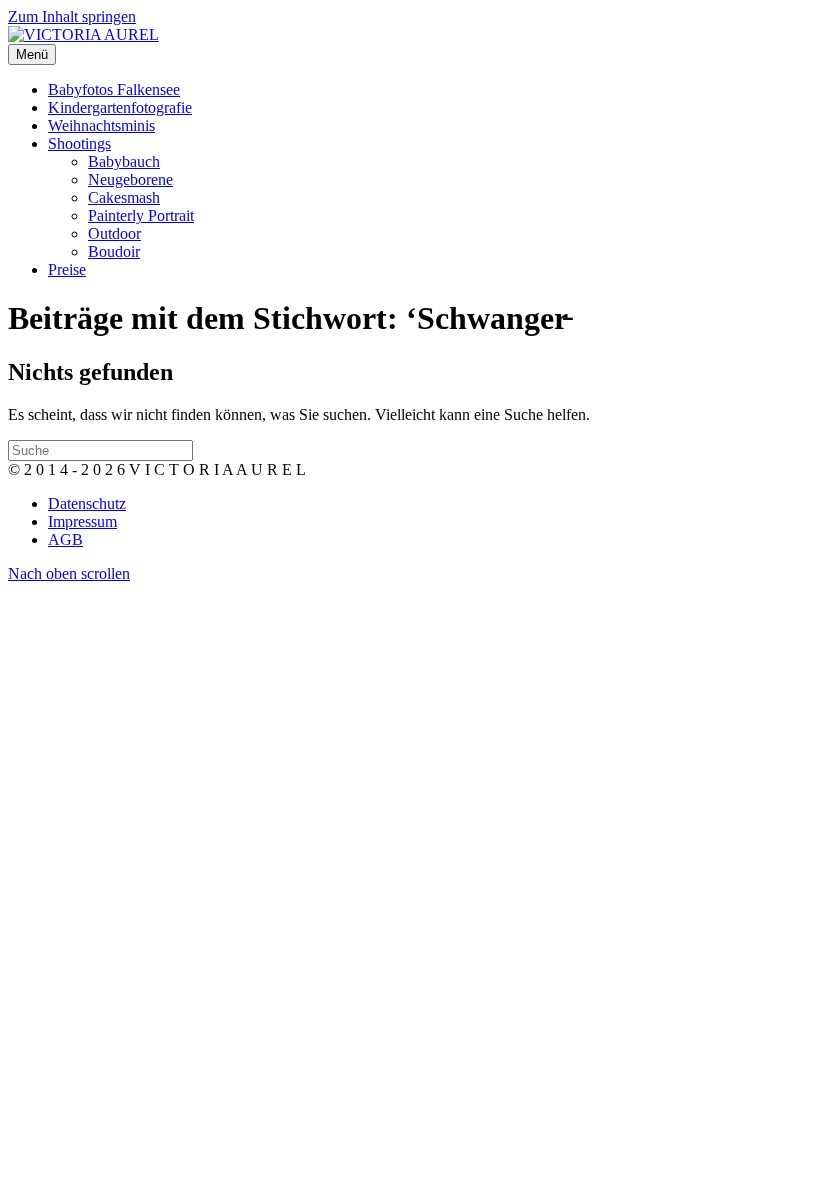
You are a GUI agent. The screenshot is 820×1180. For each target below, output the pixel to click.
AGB (65, 539)
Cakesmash (124, 197)
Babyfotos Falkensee (114, 89)
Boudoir (114, 251)
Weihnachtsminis (101, 125)
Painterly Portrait (141, 215)
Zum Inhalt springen (72, 16)
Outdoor (114, 233)
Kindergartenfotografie (120, 107)
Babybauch (124, 161)
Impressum (82, 521)
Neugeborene (130, 179)
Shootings (79, 143)
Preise (67, 269)
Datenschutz (87, 503)
